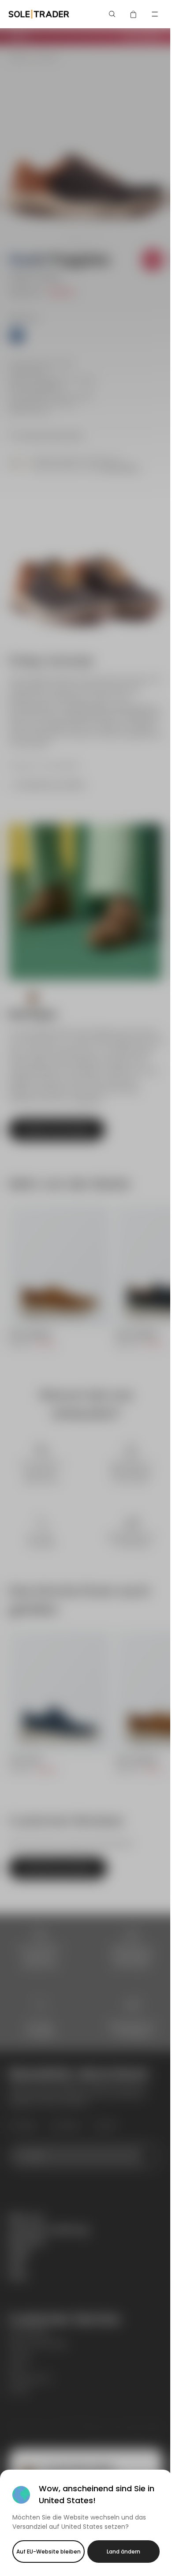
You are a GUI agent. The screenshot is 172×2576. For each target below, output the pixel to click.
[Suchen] (112, 14)
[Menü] (155, 14)
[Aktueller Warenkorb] (134, 14)
